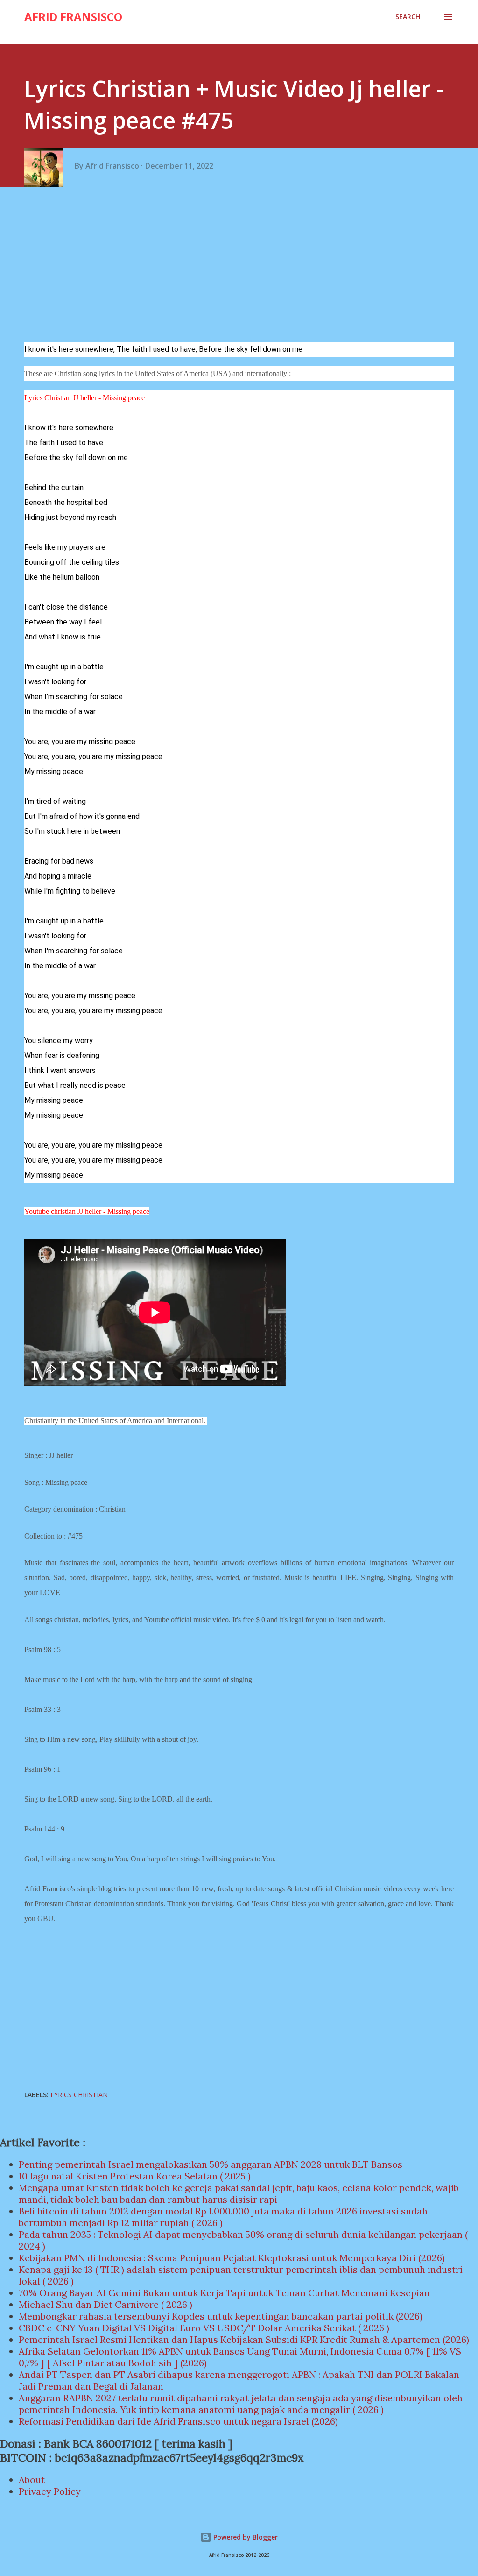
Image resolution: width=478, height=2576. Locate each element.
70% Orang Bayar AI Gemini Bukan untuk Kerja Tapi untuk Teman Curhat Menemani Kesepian (224, 2293)
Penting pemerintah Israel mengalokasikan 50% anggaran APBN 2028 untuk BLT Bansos (211, 2164)
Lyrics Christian (79, 2095)
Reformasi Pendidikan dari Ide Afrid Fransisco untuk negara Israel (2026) (178, 2421)
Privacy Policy (50, 2491)
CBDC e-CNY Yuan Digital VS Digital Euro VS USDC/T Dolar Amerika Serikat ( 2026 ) (204, 2328)
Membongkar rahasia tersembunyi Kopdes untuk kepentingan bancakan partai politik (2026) (221, 2316)
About (32, 2480)
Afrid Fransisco (73, 17)
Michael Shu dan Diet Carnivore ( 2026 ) (105, 2304)
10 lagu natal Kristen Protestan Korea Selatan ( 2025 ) (135, 2176)
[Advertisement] (243, 267)
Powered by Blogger (245, 2537)
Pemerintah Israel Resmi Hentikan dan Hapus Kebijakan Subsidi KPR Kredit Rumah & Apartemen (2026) (244, 2339)
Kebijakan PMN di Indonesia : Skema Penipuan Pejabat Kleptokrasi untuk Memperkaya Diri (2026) (232, 2258)
